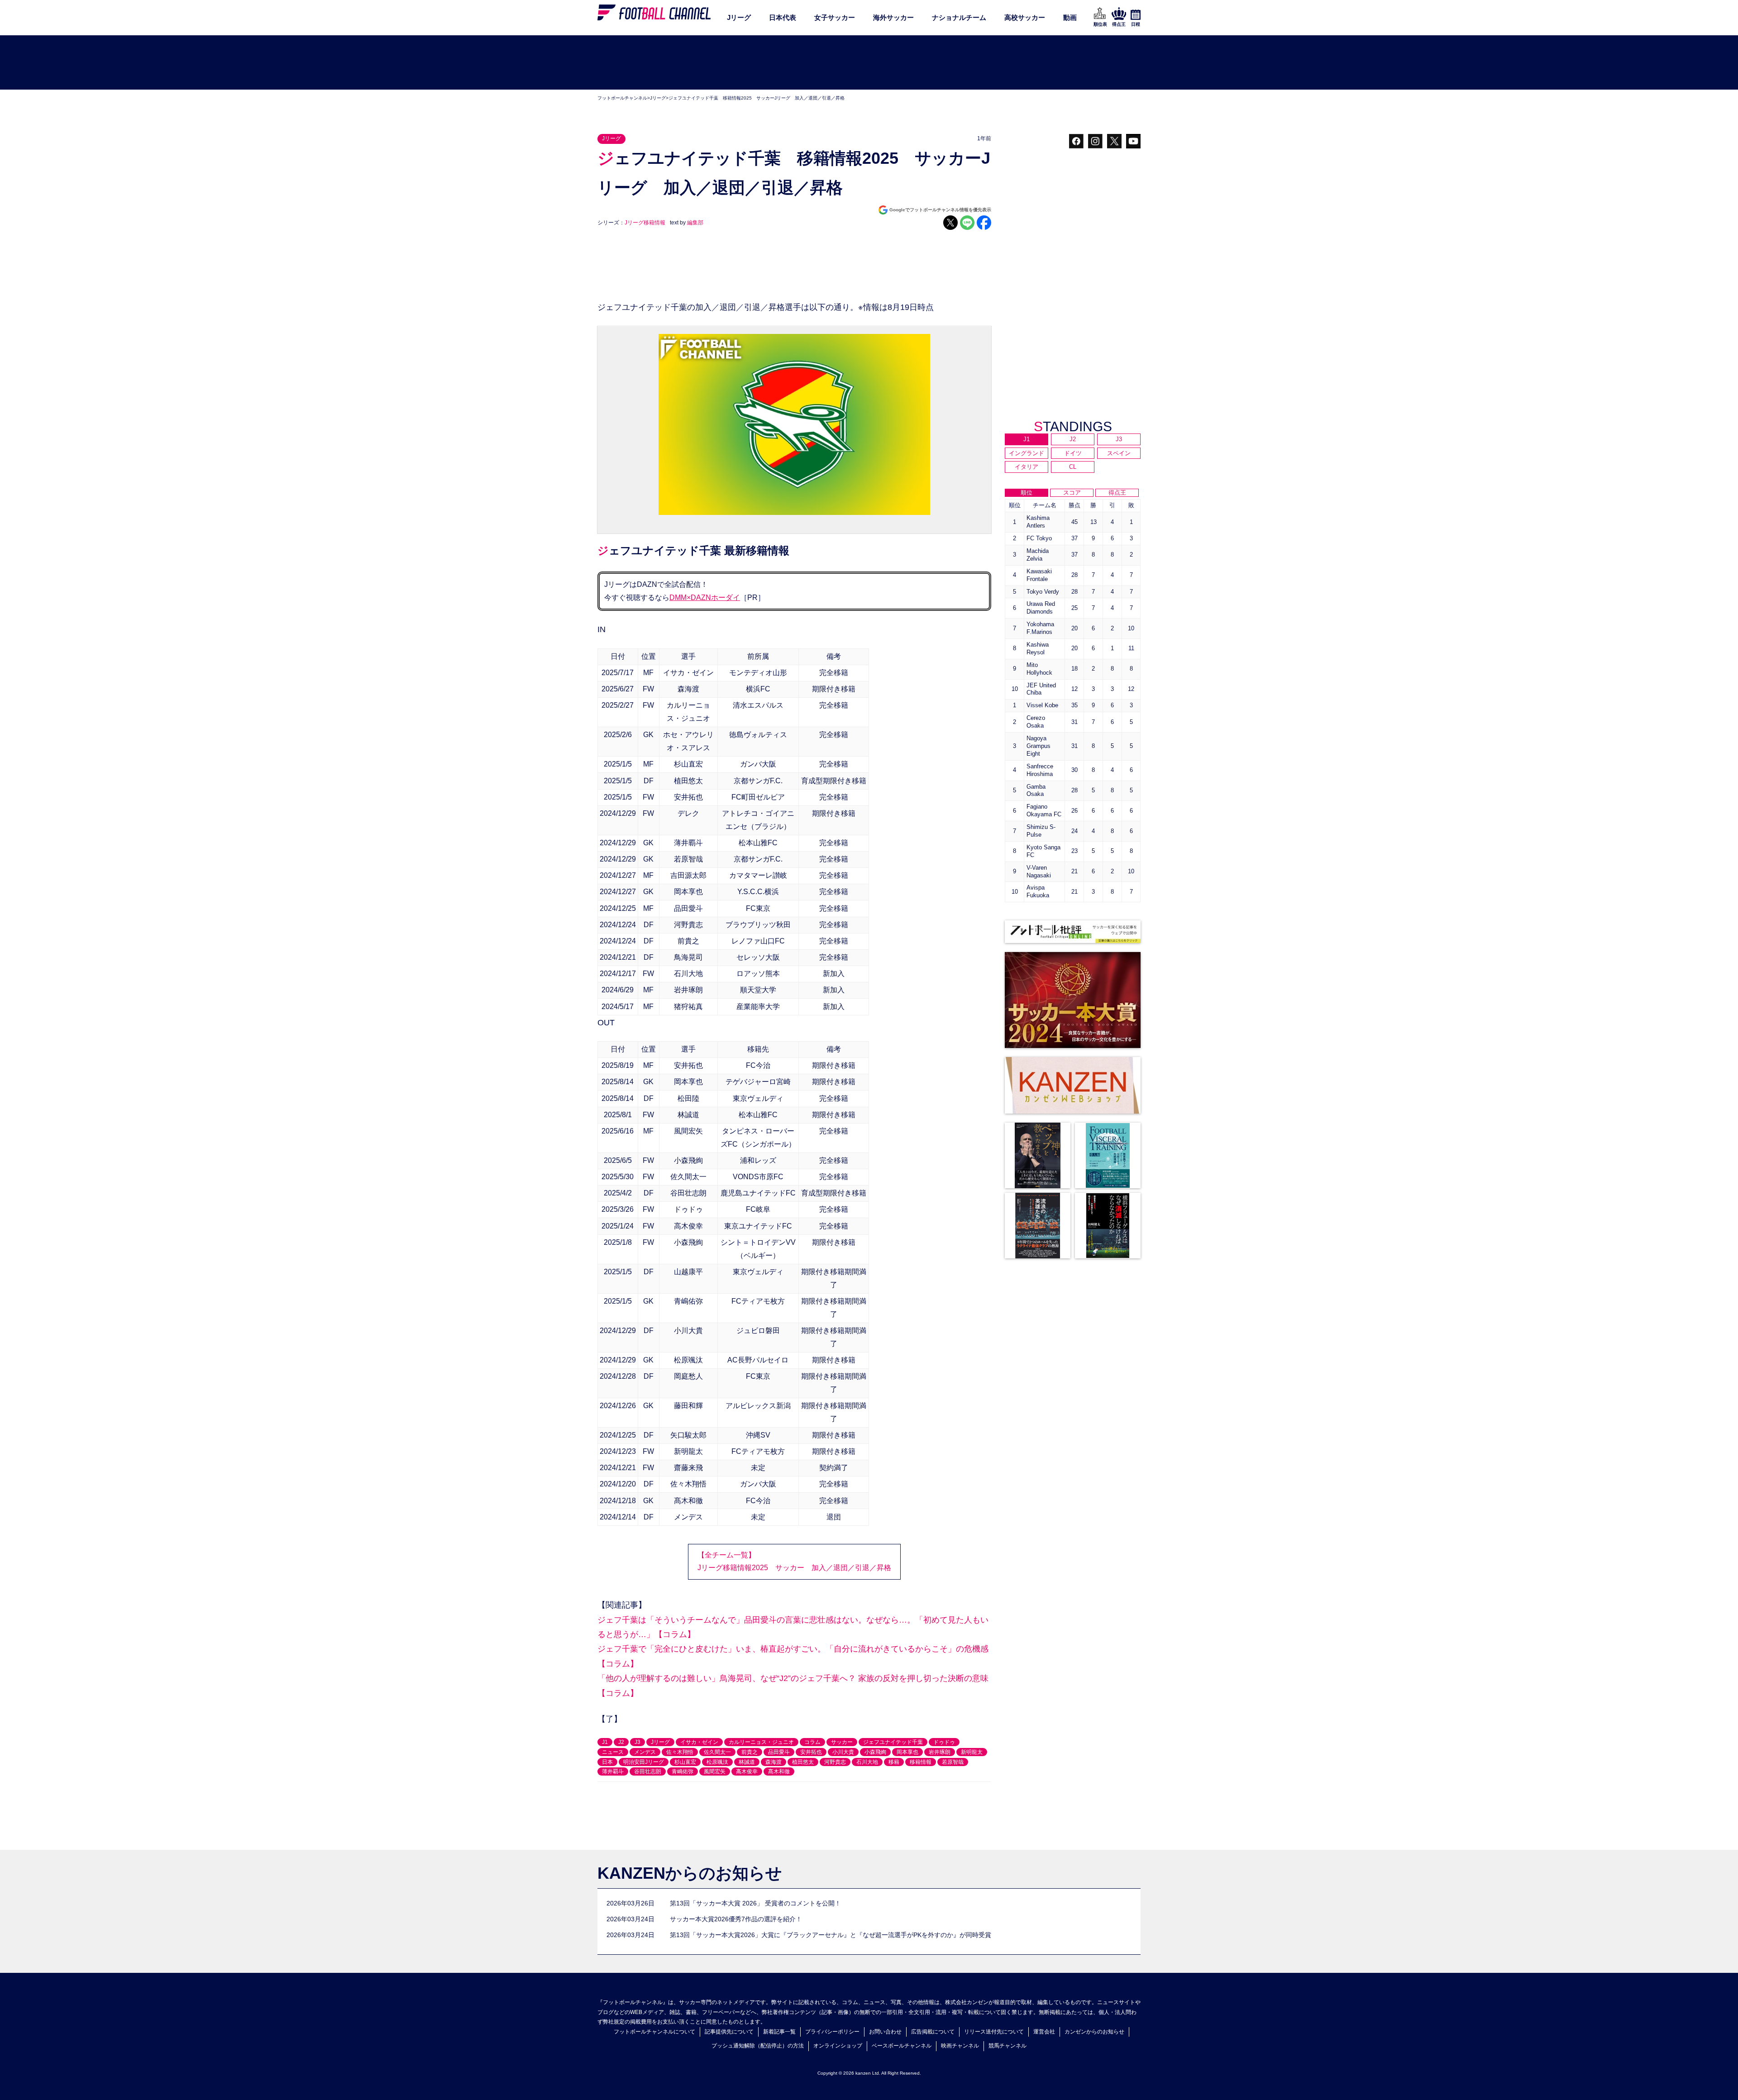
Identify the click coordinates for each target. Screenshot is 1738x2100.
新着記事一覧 (779, 2032)
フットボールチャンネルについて (654, 2032)
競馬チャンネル (1007, 2046)
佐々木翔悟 (680, 1752)
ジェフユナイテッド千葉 (893, 1742)
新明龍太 (972, 1752)
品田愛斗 (779, 1752)
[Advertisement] (869, 63)
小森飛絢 (875, 1752)
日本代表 (783, 17)
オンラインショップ (838, 2046)
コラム (812, 1742)
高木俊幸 (747, 1771)
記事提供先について (729, 2032)
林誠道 (747, 1762)
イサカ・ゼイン (699, 1742)
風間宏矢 (715, 1771)
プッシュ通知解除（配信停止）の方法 (758, 2046)
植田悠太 (803, 1762)
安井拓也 (811, 1752)
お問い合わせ (885, 2032)
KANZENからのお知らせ (690, 1873)
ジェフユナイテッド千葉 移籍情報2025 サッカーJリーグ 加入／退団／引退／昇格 (757, 98)
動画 (1070, 17)
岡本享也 (907, 1752)
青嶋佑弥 (683, 1771)
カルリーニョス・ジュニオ (761, 1742)
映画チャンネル (960, 2046)
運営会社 (1044, 2032)
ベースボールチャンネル (902, 2046)
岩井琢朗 (940, 1752)
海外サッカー (893, 17)
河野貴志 (835, 1762)
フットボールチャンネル (622, 98)
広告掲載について (933, 2032)
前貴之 (750, 1752)
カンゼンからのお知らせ (1094, 2032)
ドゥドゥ (944, 1742)
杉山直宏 (685, 1762)
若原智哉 (953, 1762)
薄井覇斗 (613, 1771)
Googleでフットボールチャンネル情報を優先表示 (940, 210)
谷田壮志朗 (648, 1771)
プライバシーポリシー (832, 2032)
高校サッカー (1025, 17)
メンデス (645, 1752)
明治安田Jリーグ (644, 1762)
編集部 (695, 223)
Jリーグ (739, 17)
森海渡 (774, 1762)
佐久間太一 (717, 1752)
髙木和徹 (779, 1771)
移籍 (894, 1762)
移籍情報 (921, 1762)
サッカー (842, 1742)
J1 (605, 1742)
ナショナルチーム (959, 17)
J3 (637, 1742)
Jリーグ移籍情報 (645, 223)
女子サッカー (835, 17)
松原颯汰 (717, 1762)
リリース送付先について (994, 2032)
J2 (621, 1742)
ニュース (613, 1752)
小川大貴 (843, 1752)
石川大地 (867, 1762)
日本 (607, 1762)
